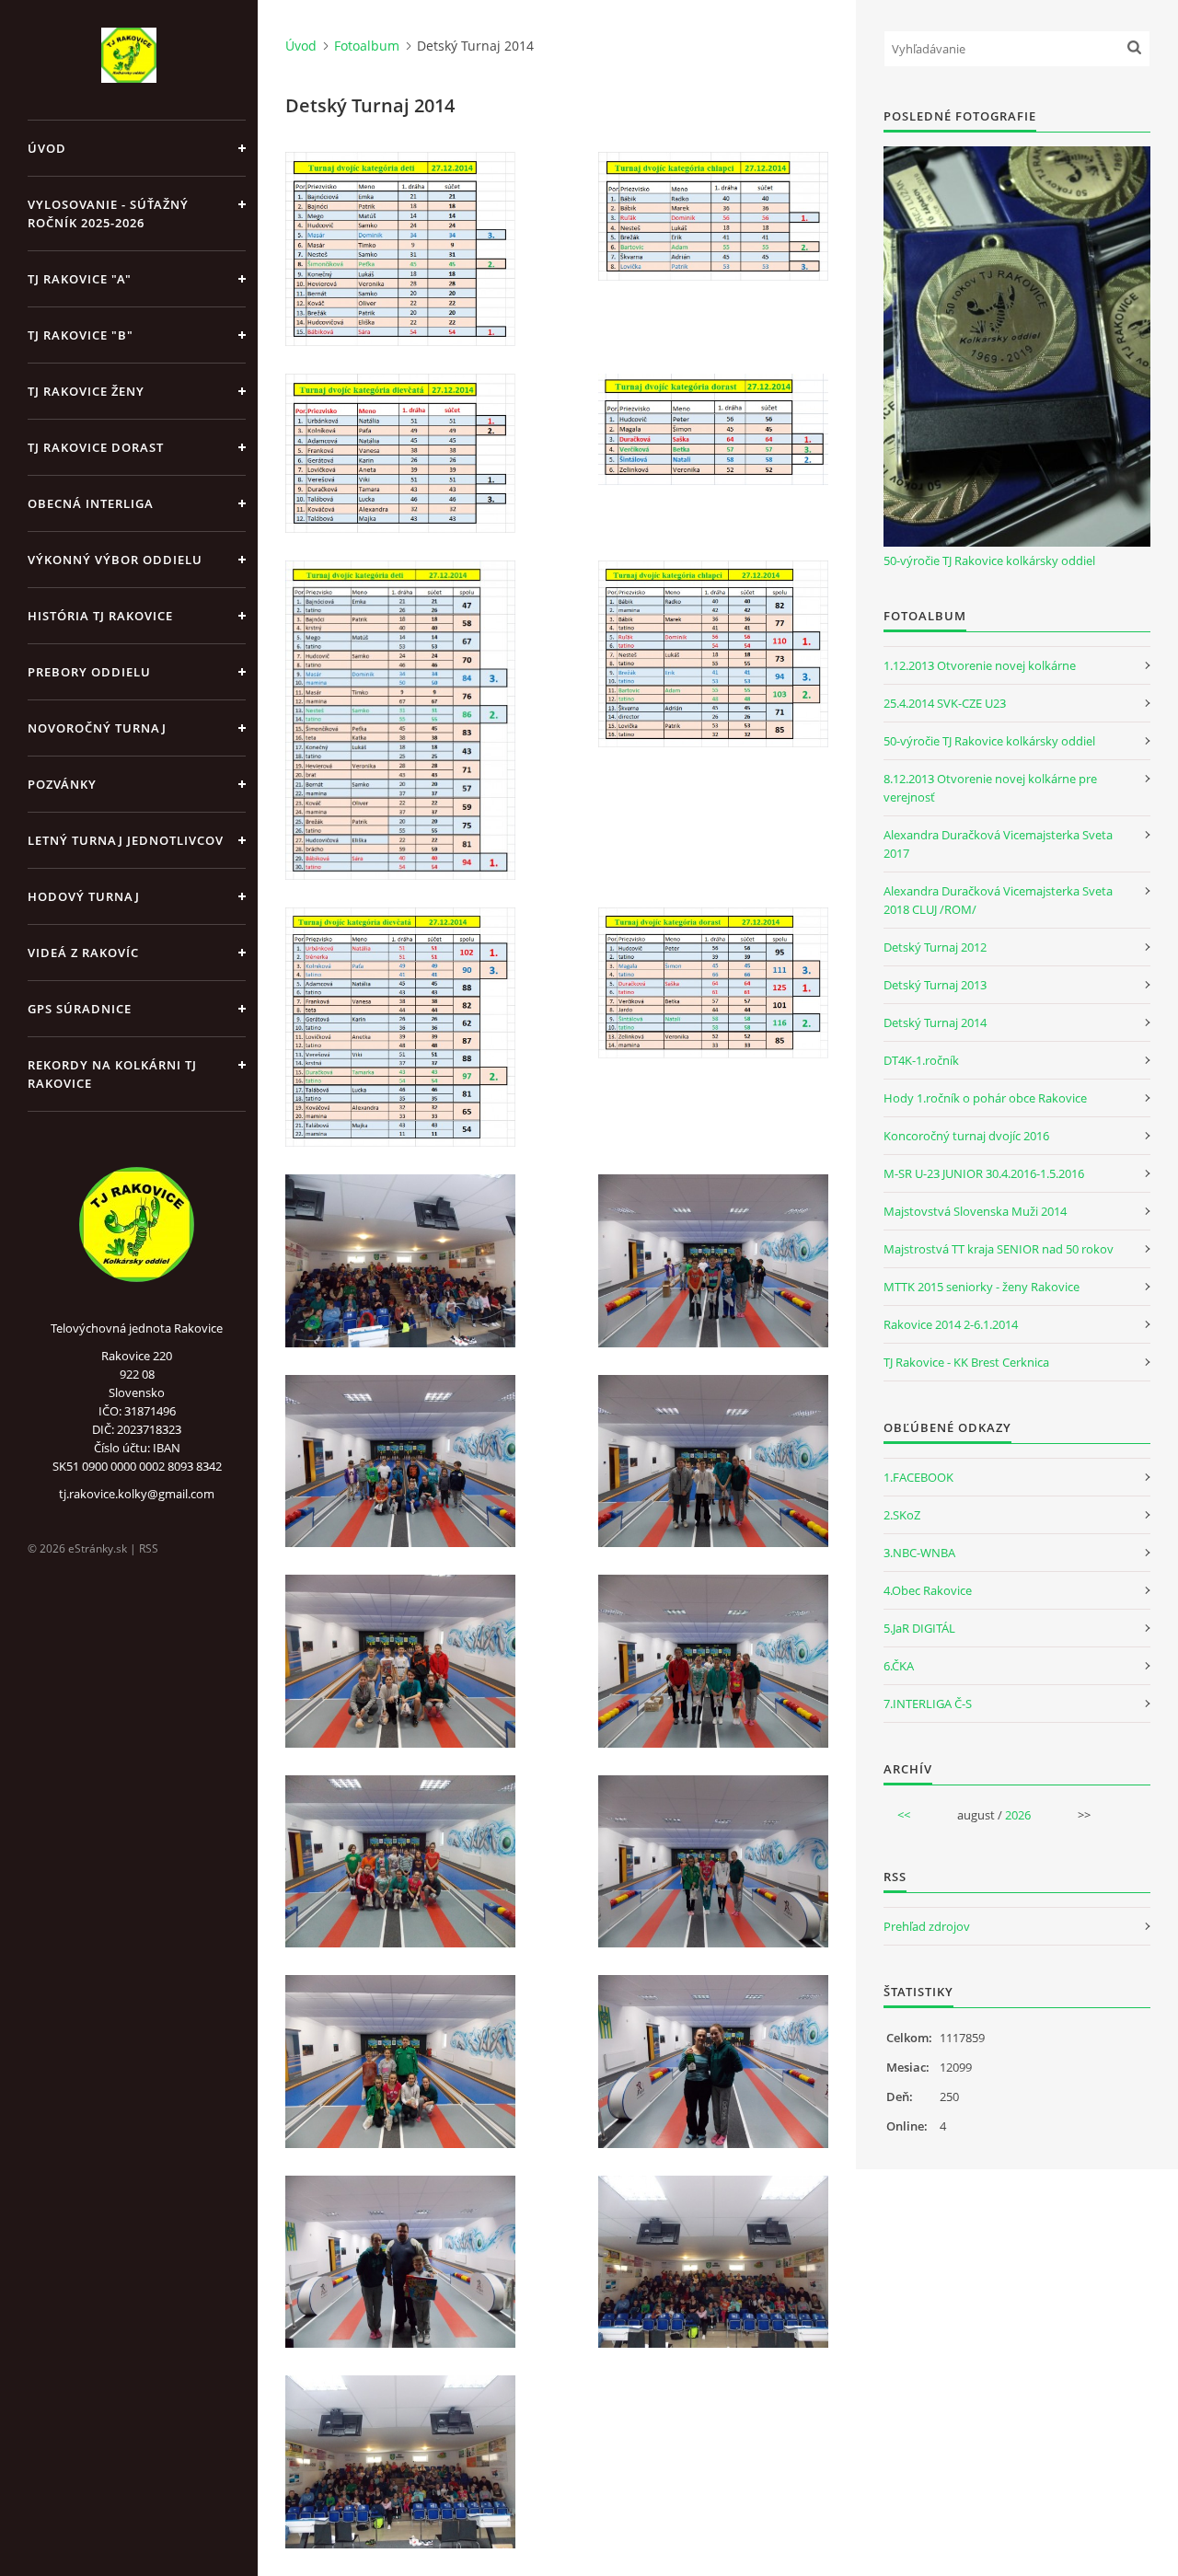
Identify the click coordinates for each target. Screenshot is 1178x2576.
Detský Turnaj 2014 (935, 1022)
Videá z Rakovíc (83, 953)
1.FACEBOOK (918, 1477)
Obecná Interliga (91, 503)
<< (904, 1815)
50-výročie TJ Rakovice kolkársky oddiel (989, 560)
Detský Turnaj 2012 (935, 947)
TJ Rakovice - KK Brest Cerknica (966, 1362)
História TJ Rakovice (100, 616)
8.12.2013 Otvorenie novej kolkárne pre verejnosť (990, 788)
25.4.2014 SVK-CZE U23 (945, 703)
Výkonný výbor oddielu (115, 560)
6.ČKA (899, 1666)
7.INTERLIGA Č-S (928, 1704)
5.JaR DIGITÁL (919, 1628)
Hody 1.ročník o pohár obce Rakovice (985, 1098)
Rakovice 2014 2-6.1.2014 (951, 1324)
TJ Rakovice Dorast (96, 447)
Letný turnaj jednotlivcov (126, 840)
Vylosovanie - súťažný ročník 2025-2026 (108, 214)
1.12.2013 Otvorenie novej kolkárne (980, 665)
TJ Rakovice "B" (81, 335)
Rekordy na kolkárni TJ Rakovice (112, 1074)
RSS (149, 1548)
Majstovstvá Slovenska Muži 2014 (975, 1211)
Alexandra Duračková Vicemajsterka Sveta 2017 (998, 844)
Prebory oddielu (89, 672)
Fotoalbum (367, 46)
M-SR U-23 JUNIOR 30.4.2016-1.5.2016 (984, 1173)
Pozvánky (62, 784)
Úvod (47, 148)
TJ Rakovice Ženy (86, 391)
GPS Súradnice (80, 1009)
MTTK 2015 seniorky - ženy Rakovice (982, 1287)
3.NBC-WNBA (919, 1553)
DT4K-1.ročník (921, 1060)
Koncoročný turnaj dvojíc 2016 (966, 1136)
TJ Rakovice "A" (80, 279)
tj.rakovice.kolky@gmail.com (137, 1494)
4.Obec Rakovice (928, 1590)
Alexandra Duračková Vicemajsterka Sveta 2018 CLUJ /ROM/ (998, 900)
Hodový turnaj (84, 896)
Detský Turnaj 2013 (935, 985)
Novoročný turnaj (97, 728)
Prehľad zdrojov (927, 1926)
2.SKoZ (902, 1515)
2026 (1018, 1815)
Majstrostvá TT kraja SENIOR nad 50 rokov (999, 1249)
